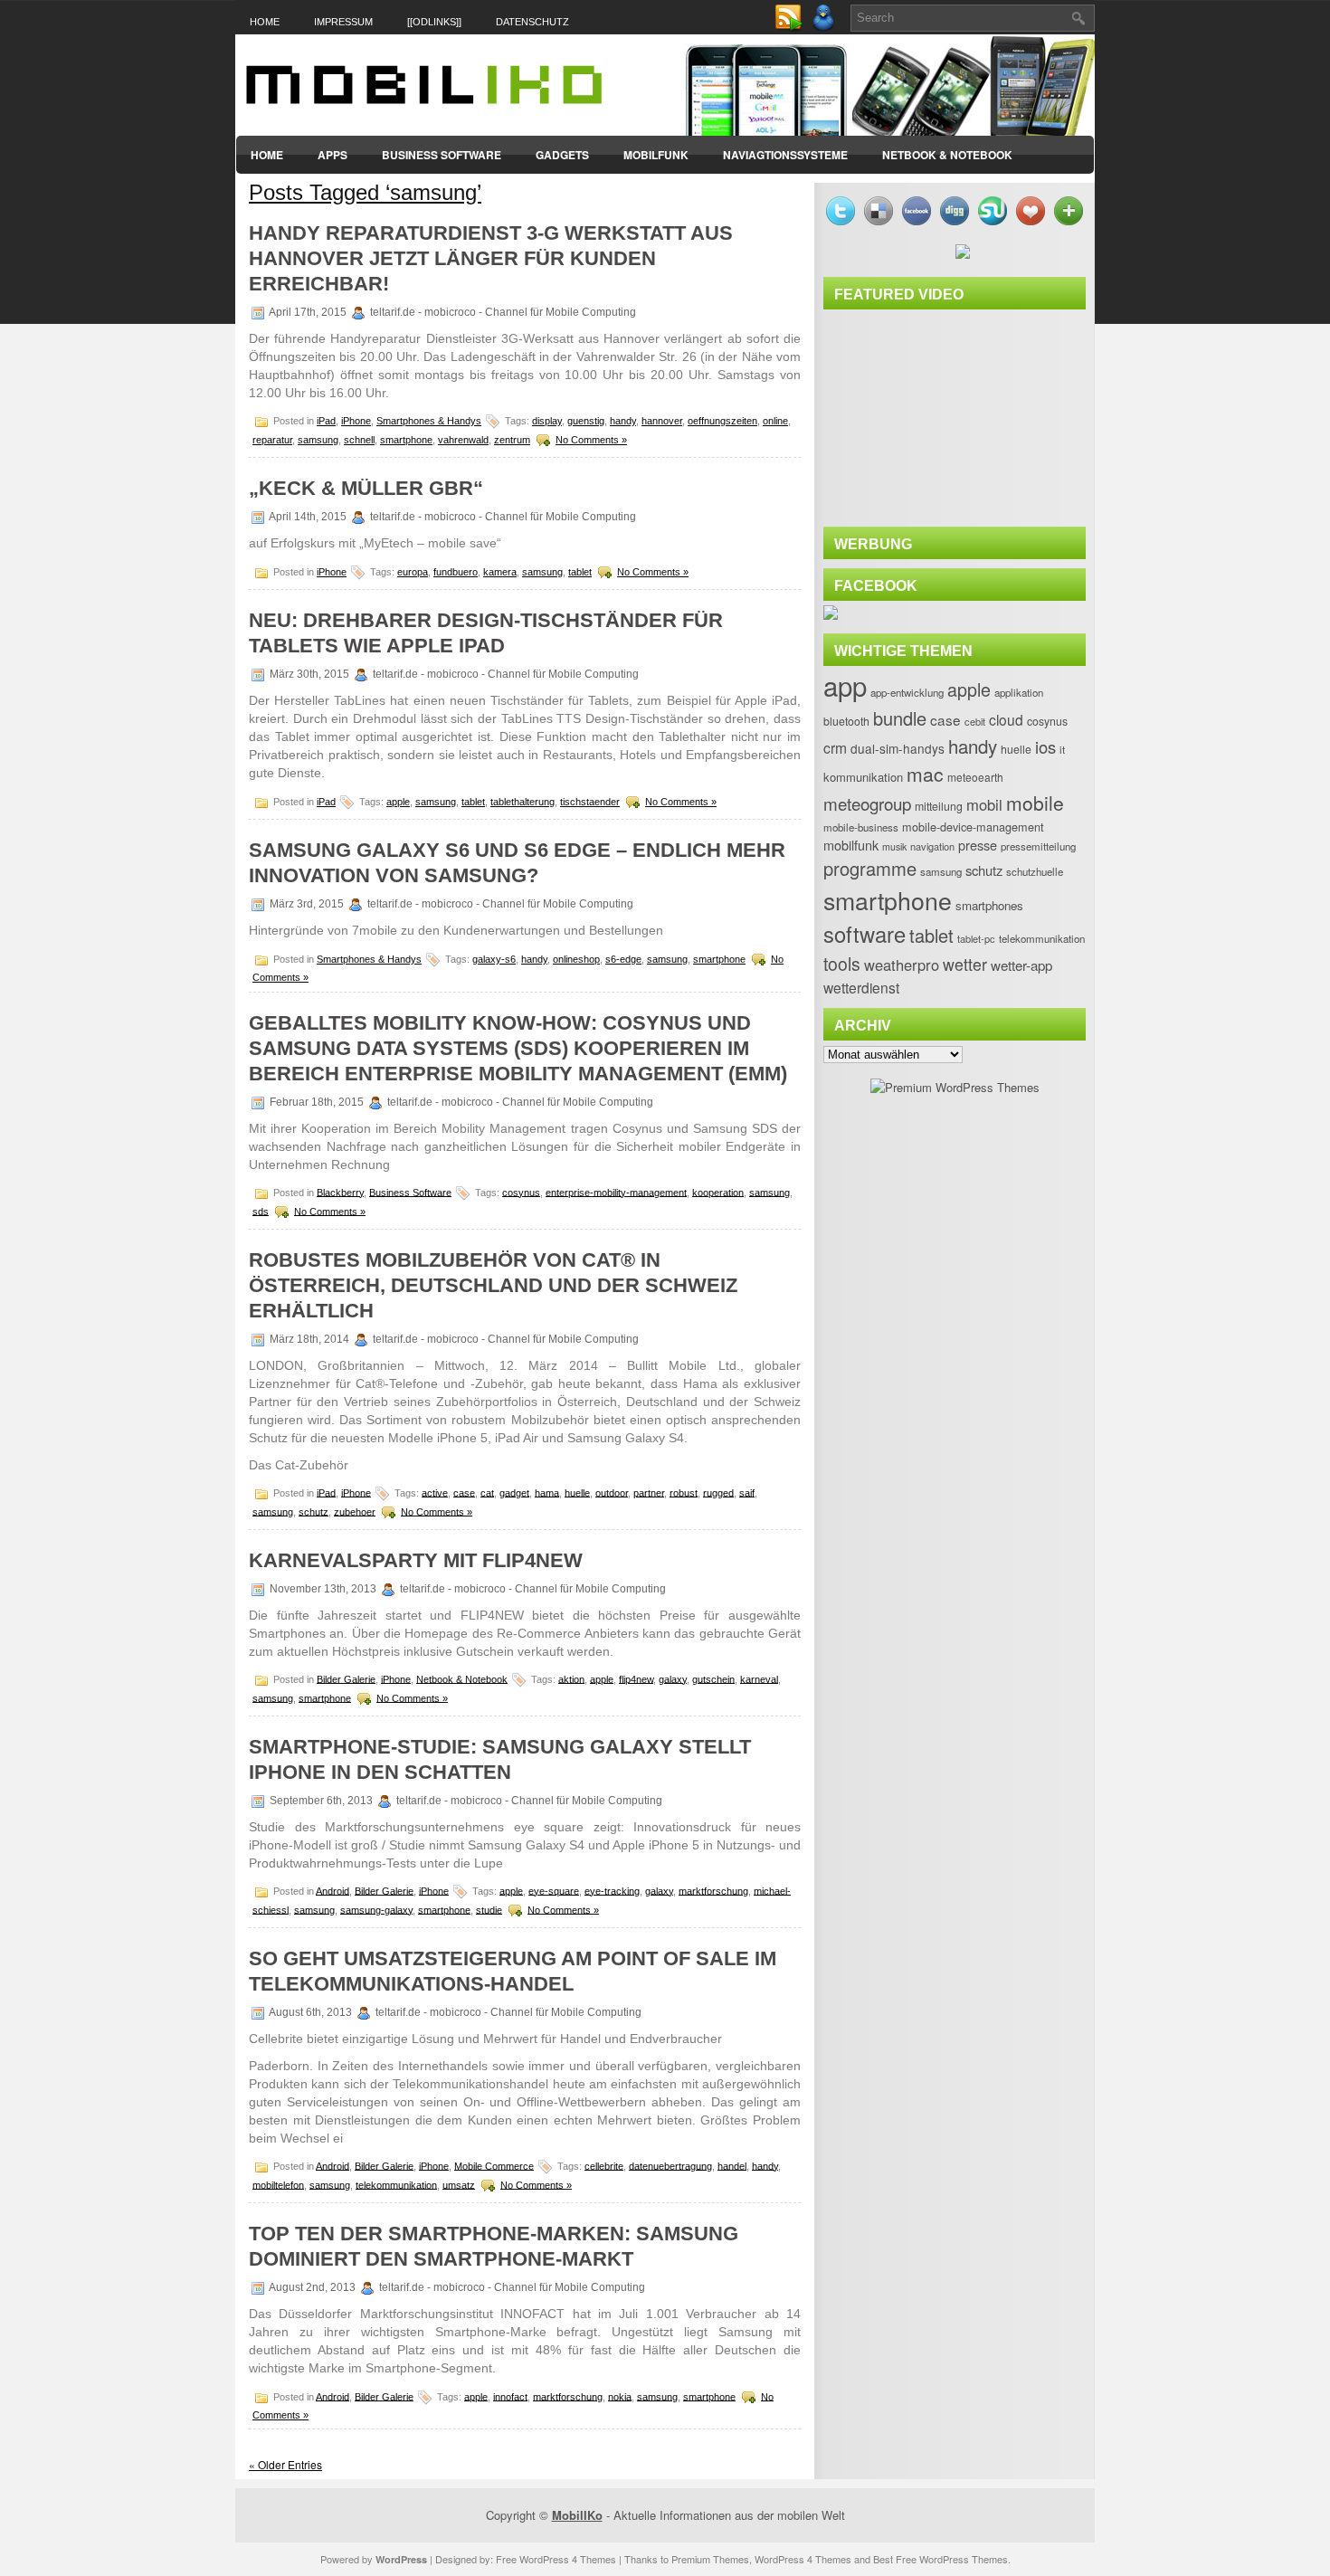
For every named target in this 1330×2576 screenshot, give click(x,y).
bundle (900, 718)
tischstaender (590, 802)
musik (894, 846)
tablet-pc (976, 938)
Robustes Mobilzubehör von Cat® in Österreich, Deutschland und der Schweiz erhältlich (493, 1285)
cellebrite (604, 2165)
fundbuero (456, 572)
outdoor (612, 1492)
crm (835, 747)
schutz (313, 1511)
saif (747, 1492)
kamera (500, 572)
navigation (932, 846)
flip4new (636, 1678)
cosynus (521, 1192)
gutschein (713, 1678)
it (1062, 749)
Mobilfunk (656, 155)
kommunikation (863, 777)
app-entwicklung (907, 692)
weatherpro (902, 965)
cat (487, 1492)
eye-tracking (612, 1890)
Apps (332, 155)
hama (547, 1492)
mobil (984, 804)
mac (925, 774)
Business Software (442, 155)
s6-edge (623, 959)
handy (623, 421)
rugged (718, 1492)
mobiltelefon (278, 2184)
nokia (620, 2396)
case (464, 1492)
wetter (965, 964)
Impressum (343, 22)
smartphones (989, 905)
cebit (975, 721)
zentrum (512, 440)
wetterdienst (861, 987)
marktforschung (713, 1890)
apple (398, 802)
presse (978, 845)
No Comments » (591, 440)
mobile (1035, 803)
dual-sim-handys (898, 748)
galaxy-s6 (494, 959)
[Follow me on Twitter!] (825, 28)
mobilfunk (851, 845)
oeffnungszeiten (722, 421)
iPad (326, 421)
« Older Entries (285, 2464)
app (845, 685)
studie (489, 1909)
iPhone (356, 421)
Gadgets (562, 155)
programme (870, 868)
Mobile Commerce (494, 2165)
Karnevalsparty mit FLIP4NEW (416, 1560)
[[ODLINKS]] (434, 22)
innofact (510, 2396)
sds (261, 1211)
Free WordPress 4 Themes (556, 2559)
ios (1045, 746)
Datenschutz (532, 22)
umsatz (459, 2184)
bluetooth (846, 721)
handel (732, 2165)
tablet (580, 572)
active (435, 1492)
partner (649, 1492)
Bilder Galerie (346, 1678)
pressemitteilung (1038, 846)
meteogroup (867, 803)
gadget (514, 1492)
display (547, 421)
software (864, 934)
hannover (662, 421)
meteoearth (975, 777)
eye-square (554, 1890)
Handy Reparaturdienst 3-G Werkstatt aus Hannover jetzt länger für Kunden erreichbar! (491, 258)
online (775, 421)
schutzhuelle (1035, 871)
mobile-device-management (973, 827)
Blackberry (340, 1192)
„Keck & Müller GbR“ (366, 488)
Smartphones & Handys (429, 421)
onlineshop (576, 959)
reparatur (272, 440)
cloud (1006, 719)
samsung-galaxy (376, 1909)
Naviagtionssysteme (785, 155)
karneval (759, 1678)
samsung (318, 440)
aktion (571, 1678)
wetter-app (1021, 965)
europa (413, 572)
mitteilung (939, 806)
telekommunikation (396, 2184)
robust (684, 1492)
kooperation (718, 1192)
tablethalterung (522, 802)
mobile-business (861, 827)
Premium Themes (710, 2559)
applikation (1019, 692)
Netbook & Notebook (947, 155)
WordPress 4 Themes (803, 2559)
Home (265, 22)
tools (842, 964)
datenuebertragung (670, 2165)
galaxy (673, 1678)
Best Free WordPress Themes (940, 2559)
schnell (359, 440)
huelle (577, 1492)
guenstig (586, 421)
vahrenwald (463, 440)
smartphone (406, 440)
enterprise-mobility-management (616, 1192)
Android (332, 1890)
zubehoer (355, 1511)
